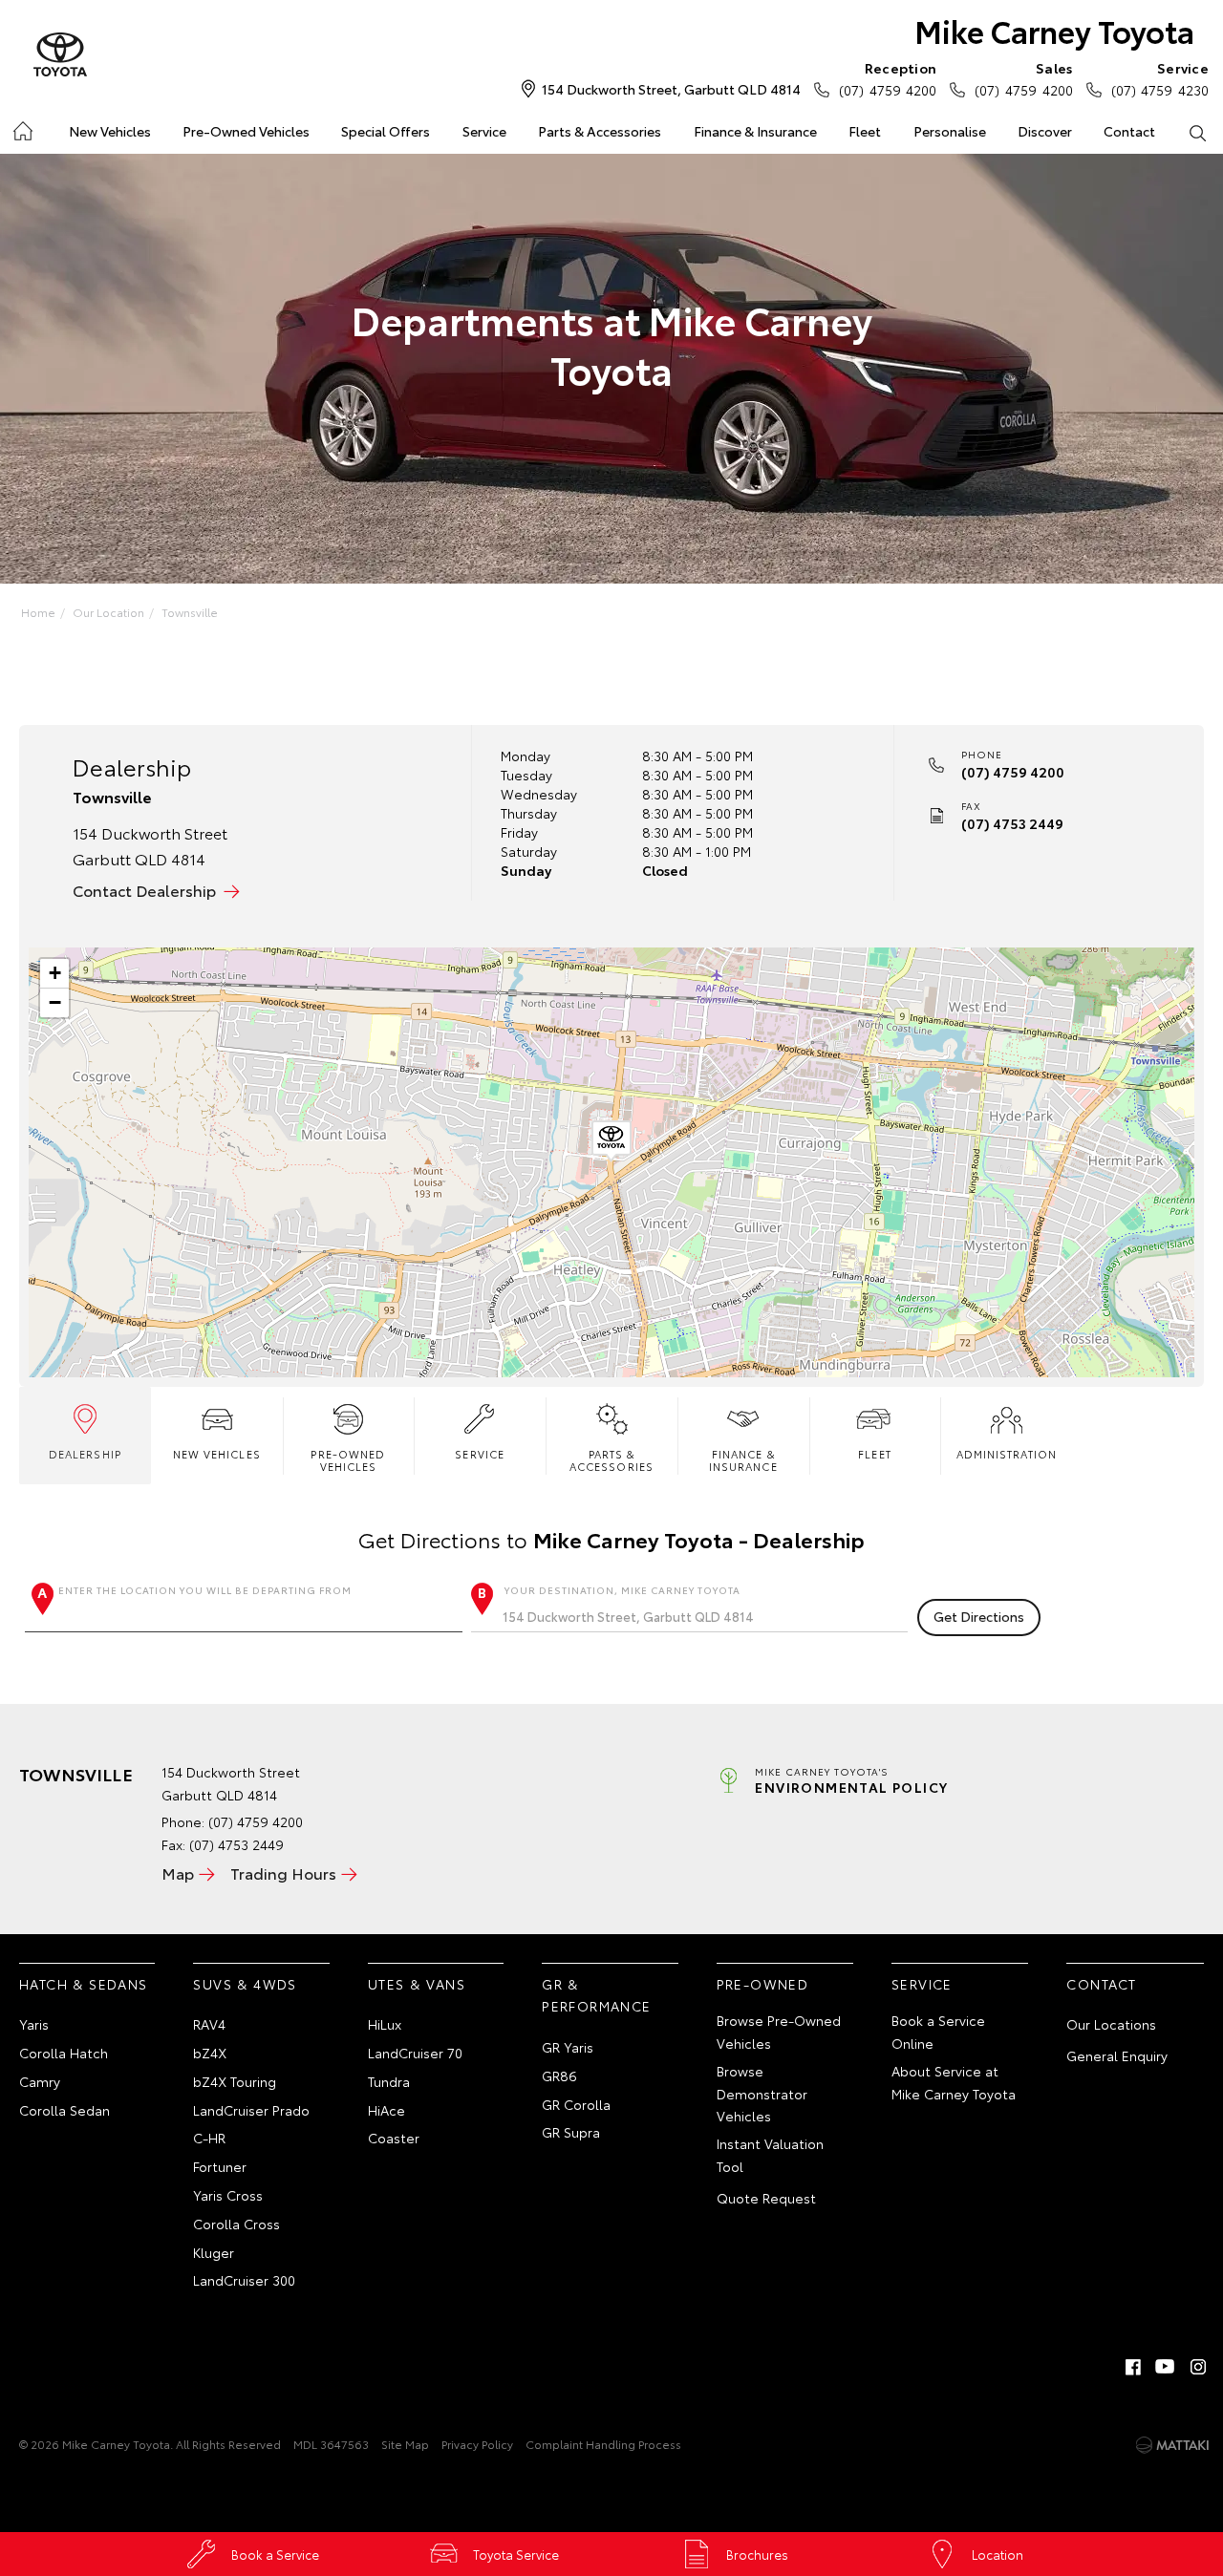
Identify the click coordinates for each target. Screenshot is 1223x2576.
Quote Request (766, 2198)
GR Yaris (568, 2047)
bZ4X (210, 2053)
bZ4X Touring (235, 2081)
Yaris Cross (228, 2195)
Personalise (950, 131)
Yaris (34, 2024)
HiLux (385, 2024)
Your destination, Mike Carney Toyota (622, 1590)
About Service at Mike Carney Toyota (954, 2082)
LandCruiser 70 (415, 2053)
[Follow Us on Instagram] (1198, 2367)
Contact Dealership (144, 890)
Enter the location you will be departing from (205, 1590)
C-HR (209, 2138)
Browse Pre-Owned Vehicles (779, 2032)
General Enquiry (1117, 2055)
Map (178, 1873)
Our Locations (1111, 2024)
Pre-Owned (763, 1984)
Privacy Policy (477, 2444)
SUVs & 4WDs (245, 1984)
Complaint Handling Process (603, 2444)
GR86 (559, 2076)
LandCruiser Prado (251, 2110)
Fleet (865, 131)
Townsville (190, 612)
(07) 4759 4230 (1160, 79)
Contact (1129, 131)
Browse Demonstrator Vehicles (762, 2094)
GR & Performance (596, 1995)
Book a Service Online (938, 2032)
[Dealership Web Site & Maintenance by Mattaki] (1172, 2445)
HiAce (386, 2110)
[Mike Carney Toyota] (60, 55)
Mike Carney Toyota (1054, 30)
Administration (1007, 1454)
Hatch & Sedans (84, 1984)
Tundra (389, 2081)
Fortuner (220, 2166)
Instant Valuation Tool (770, 2155)
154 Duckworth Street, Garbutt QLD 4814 (671, 89)
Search (1198, 132)
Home (21, 128)
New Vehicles (110, 131)
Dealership (85, 1454)
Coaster (394, 2138)
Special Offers (386, 131)
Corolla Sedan (64, 2110)
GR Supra (571, 2132)
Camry (40, 2081)
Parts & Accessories (600, 131)
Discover (1045, 131)
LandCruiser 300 (244, 2280)
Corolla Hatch (64, 2053)
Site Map (405, 2444)
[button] (611, 1141)
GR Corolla (576, 2104)
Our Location (108, 612)
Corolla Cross (236, 2224)
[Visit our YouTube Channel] (1166, 2367)
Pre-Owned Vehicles (246, 131)
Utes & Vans (417, 1984)
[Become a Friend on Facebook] (1133, 2367)
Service (484, 131)
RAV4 (209, 2024)
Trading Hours (283, 1873)
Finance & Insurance (755, 131)
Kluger (214, 2252)
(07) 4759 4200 (888, 79)
